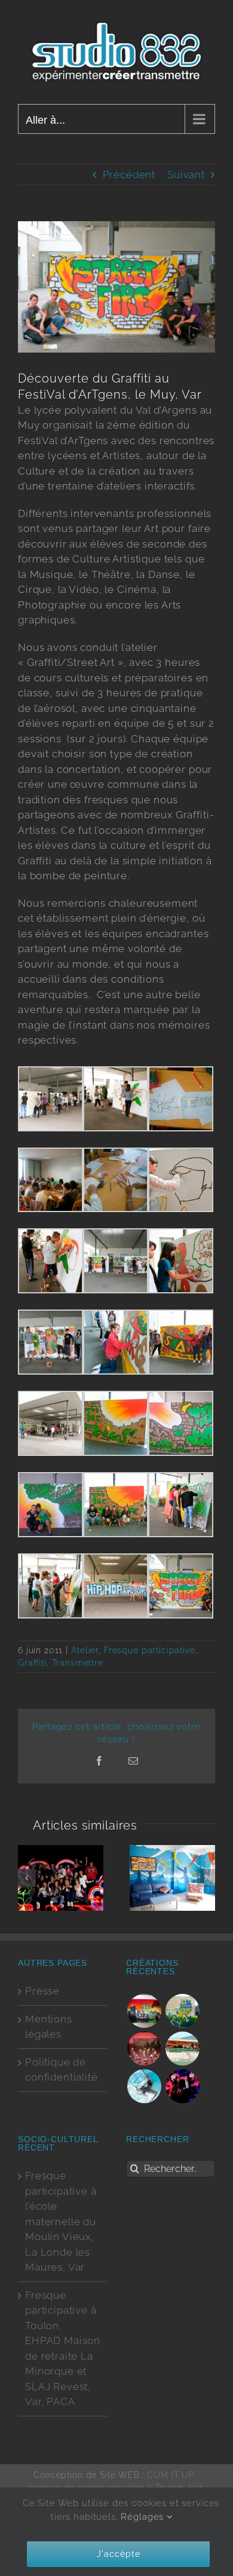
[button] (27, 1878)
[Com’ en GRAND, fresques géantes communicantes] (183, 2049)
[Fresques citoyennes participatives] (183, 2011)
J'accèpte (119, 2554)
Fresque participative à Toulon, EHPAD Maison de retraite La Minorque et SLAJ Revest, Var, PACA (63, 2349)
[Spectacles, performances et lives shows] (144, 2049)
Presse (42, 1991)
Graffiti (32, 1663)
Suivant (186, 175)
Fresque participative (150, 1650)
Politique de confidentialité (62, 2070)
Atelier (85, 1650)
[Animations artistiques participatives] (183, 2086)
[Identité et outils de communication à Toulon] (144, 2086)
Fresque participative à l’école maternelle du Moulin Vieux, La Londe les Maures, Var (61, 2221)
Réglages (144, 2517)
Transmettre (78, 1663)
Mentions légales (49, 2027)
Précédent (129, 175)
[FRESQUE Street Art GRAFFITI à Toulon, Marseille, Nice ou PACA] (144, 2011)
